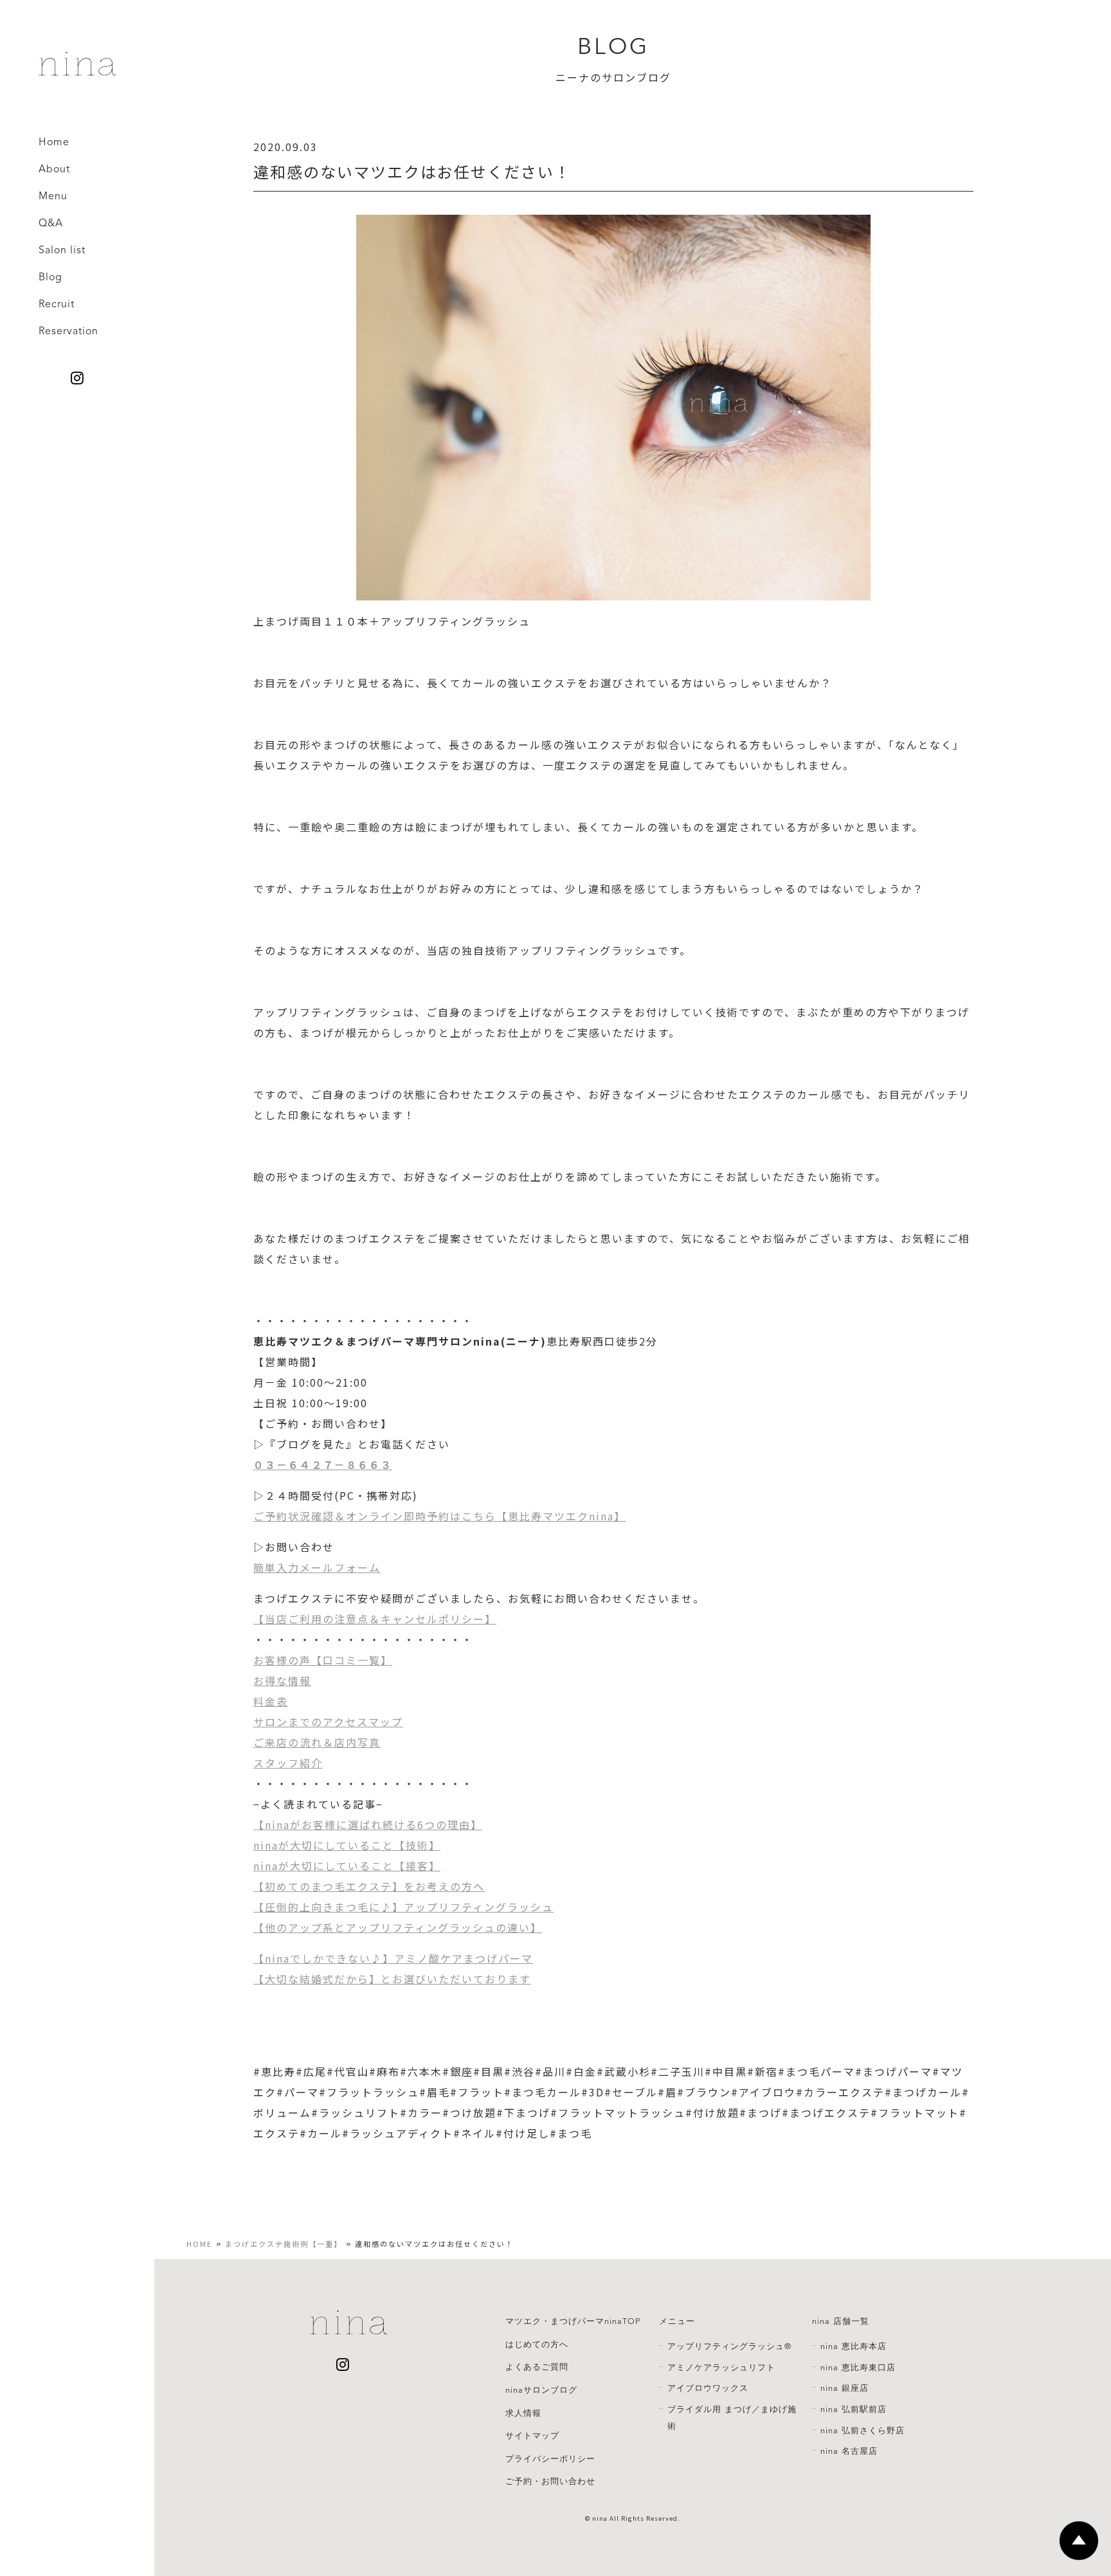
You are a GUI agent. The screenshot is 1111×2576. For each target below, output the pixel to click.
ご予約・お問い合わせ (550, 2481)
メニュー (677, 2321)
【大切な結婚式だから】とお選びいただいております (392, 1979)
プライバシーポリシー (550, 2459)
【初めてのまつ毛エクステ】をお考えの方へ (369, 1886)
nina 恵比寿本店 (854, 2346)
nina (600, 2518)
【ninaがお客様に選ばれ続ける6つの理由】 (368, 1824)
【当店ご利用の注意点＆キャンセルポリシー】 (375, 1619)
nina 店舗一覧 (841, 2321)
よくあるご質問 (537, 2367)
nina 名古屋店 (849, 2451)
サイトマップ (532, 2436)
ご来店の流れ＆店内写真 (317, 1742)
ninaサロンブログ (541, 2390)
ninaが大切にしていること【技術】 (347, 1845)
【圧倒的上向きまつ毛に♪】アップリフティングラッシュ (403, 1907)
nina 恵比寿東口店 (858, 2368)
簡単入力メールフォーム (317, 1567)
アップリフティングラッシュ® (729, 2346)
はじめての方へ (537, 2345)
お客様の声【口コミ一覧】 (323, 1660)
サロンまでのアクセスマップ (328, 1722)
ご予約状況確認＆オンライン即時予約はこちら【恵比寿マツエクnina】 (439, 1516)
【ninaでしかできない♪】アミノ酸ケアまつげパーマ (393, 1958)
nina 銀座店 (845, 2388)
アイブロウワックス (708, 2388)
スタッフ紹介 (288, 1763)
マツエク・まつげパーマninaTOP (573, 2321)
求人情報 (523, 2413)
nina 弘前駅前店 (854, 2409)
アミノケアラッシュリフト (721, 2368)
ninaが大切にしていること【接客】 (347, 1866)
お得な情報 (282, 1680)
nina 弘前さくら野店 (863, 2431)
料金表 (271, 1701)
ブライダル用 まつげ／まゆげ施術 (732, 2418)
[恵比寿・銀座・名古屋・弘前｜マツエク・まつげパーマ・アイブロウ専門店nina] (77, 71)
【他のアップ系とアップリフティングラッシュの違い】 (398, 1927)
